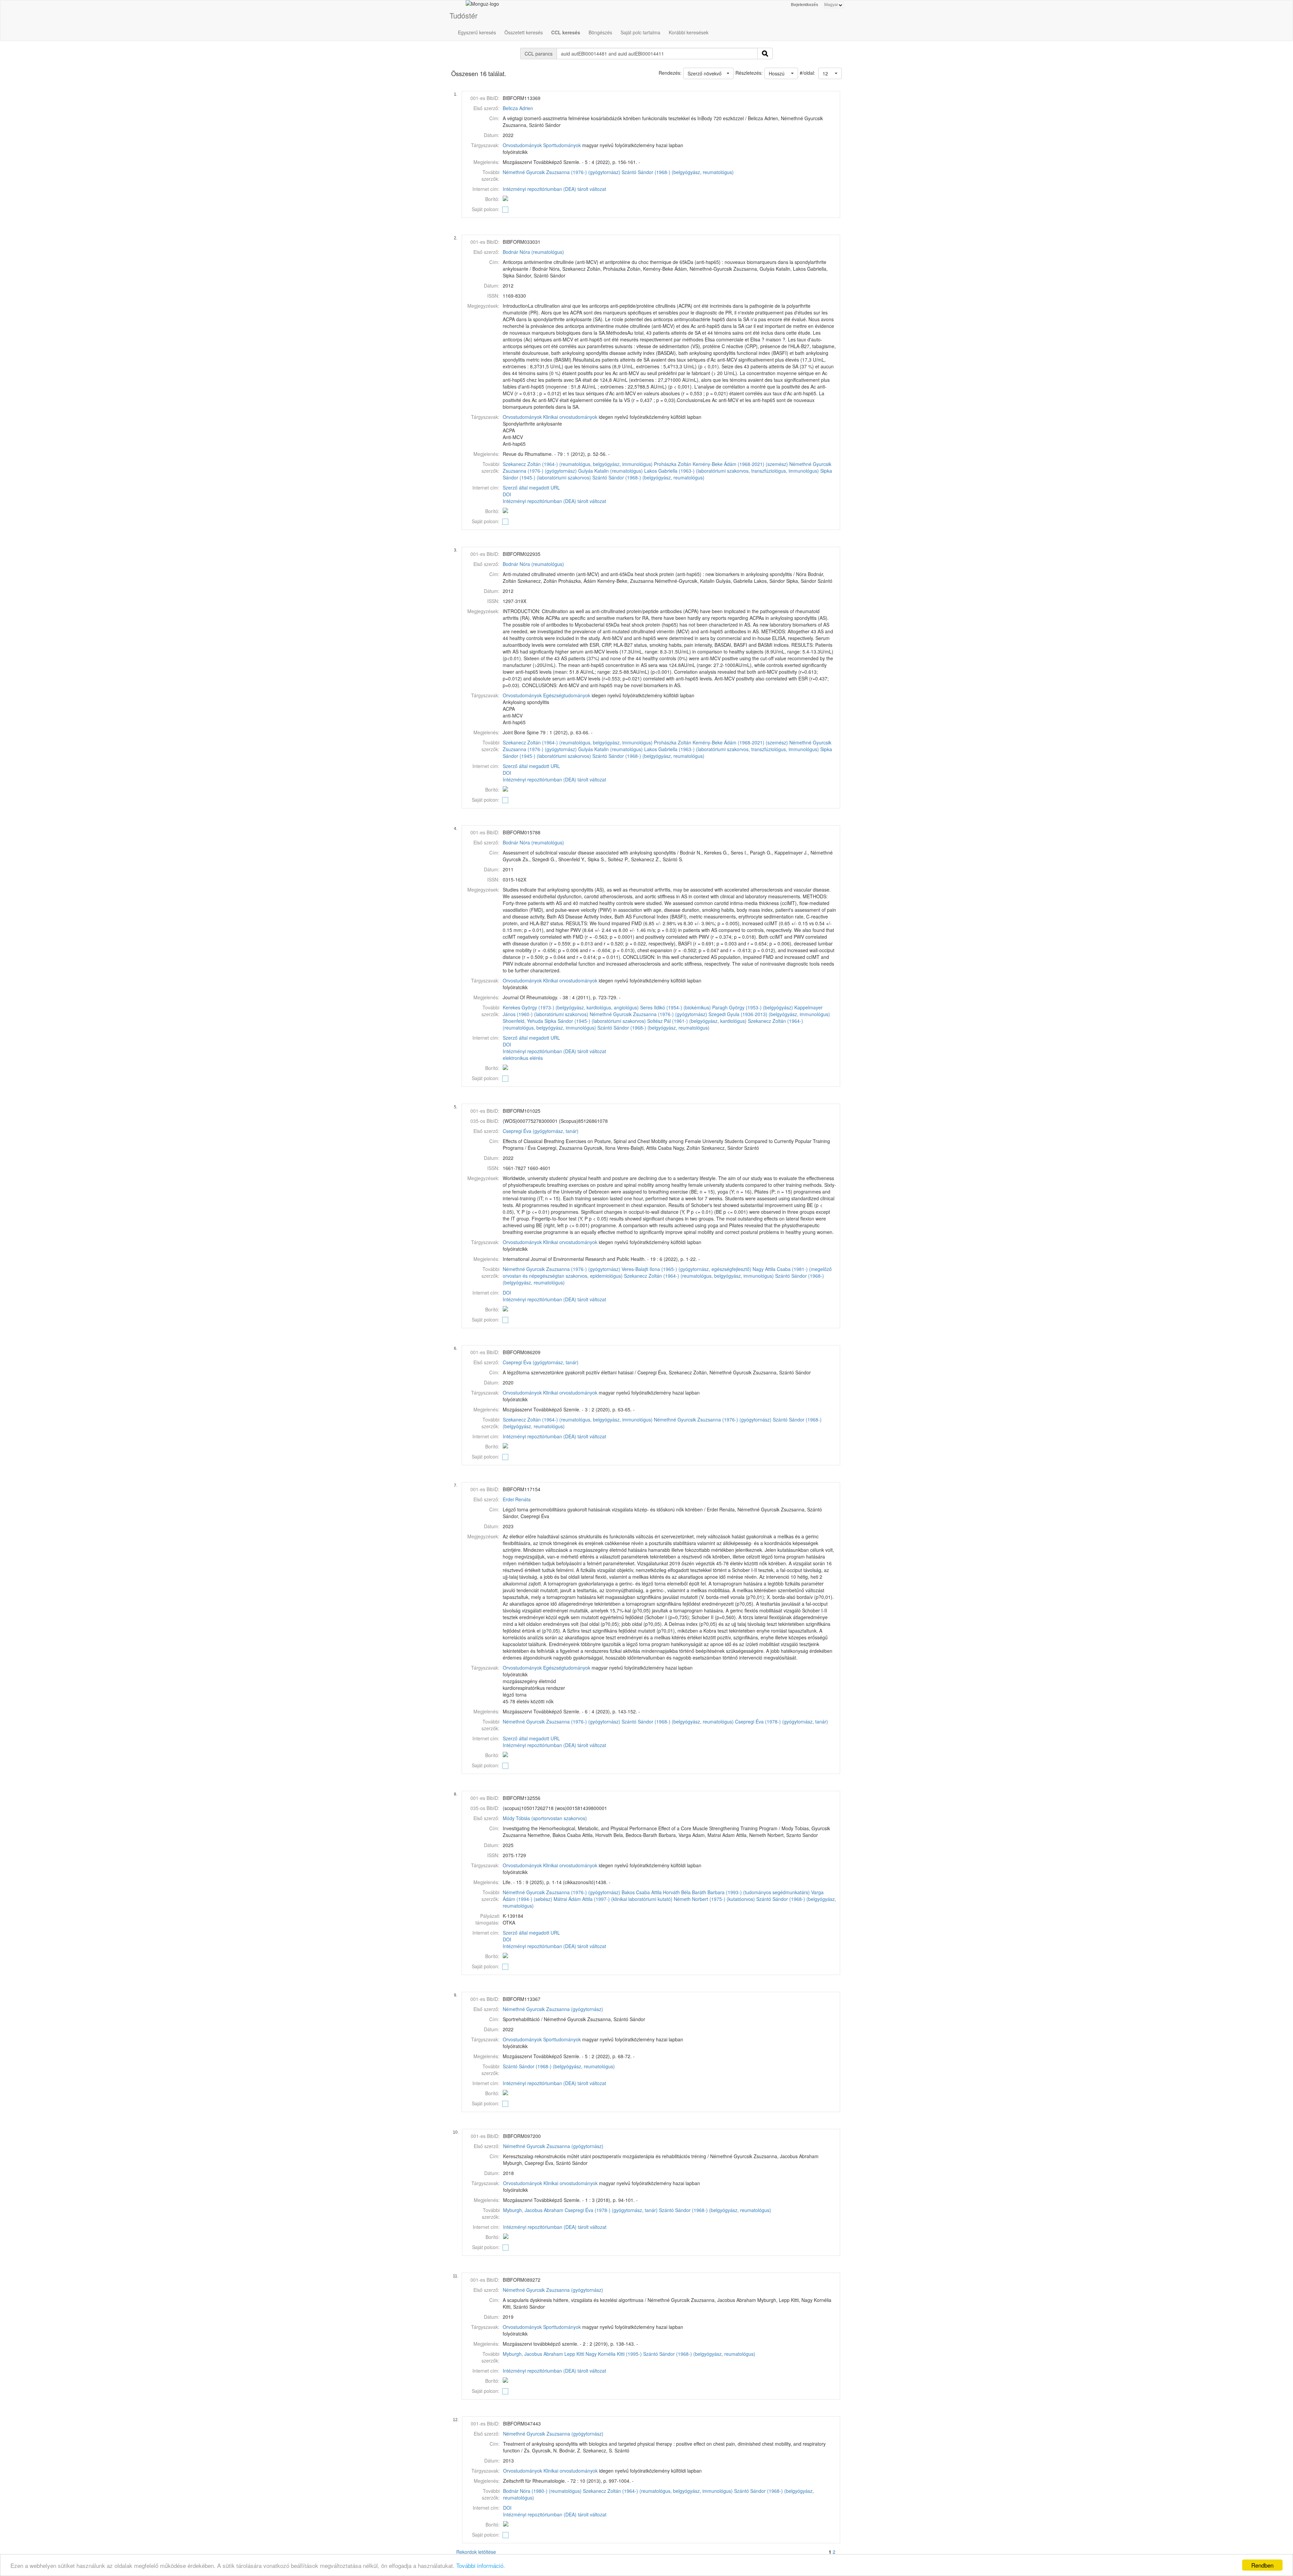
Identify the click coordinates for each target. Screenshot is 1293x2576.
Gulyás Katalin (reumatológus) (610, 471)
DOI (507, 494)
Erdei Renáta (517, 1499)
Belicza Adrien (518, 108)
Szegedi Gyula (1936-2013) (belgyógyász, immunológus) (769, 1014)
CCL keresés (566, 32)
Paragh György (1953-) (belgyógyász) (753, 1007)
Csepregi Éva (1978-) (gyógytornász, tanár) (782, 1721)
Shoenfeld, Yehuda (523, 1021)
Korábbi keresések (689, 32)
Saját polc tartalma (640, 32)
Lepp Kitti (574, 2354)
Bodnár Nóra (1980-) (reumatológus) (542, 2491)
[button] (830, 73)
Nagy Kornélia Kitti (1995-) (614, 2354)
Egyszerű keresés (477, 32)
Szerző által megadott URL (531, 488)
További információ (480, 2565)
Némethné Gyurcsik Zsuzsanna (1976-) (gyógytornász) (561, 172)
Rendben (1262, 2565)
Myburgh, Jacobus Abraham (533, 2210)
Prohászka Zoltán (673, 464)
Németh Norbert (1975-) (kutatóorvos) (714, 1899)
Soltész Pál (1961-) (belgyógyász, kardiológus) (697, 1021)
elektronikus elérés (523, 1058)
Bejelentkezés (805, 5)
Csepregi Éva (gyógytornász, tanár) (541, 1131)
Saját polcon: (486, 209)
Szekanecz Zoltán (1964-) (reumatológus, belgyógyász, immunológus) (578, 464)
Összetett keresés (524, 32)
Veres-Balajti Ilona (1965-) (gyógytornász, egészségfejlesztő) (686, 1269)
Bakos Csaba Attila (642, 1892)
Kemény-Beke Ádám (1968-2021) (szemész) (740, 464)
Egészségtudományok (567, 695)
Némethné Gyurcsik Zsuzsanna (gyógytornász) (553, 2009)
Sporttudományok (562, 145)
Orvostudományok (522, 145)
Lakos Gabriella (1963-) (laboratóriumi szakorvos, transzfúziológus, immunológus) (732, 471)
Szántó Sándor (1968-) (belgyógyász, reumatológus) (678, 172)
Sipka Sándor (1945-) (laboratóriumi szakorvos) (595, 1021)
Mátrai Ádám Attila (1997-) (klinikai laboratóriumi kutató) (613, 1899)
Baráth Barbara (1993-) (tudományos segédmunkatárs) (751, 1892)
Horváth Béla (677, 1892)
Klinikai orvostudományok (570, 417)
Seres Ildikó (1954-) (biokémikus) (675, 1007)
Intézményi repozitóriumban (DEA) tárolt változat (554, 189)
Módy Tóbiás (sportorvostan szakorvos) (545, 1818)
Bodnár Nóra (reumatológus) (533, 252)
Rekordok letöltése (476, 2552)
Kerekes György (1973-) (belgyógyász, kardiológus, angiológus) (571, 1007)
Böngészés (600, 32)
